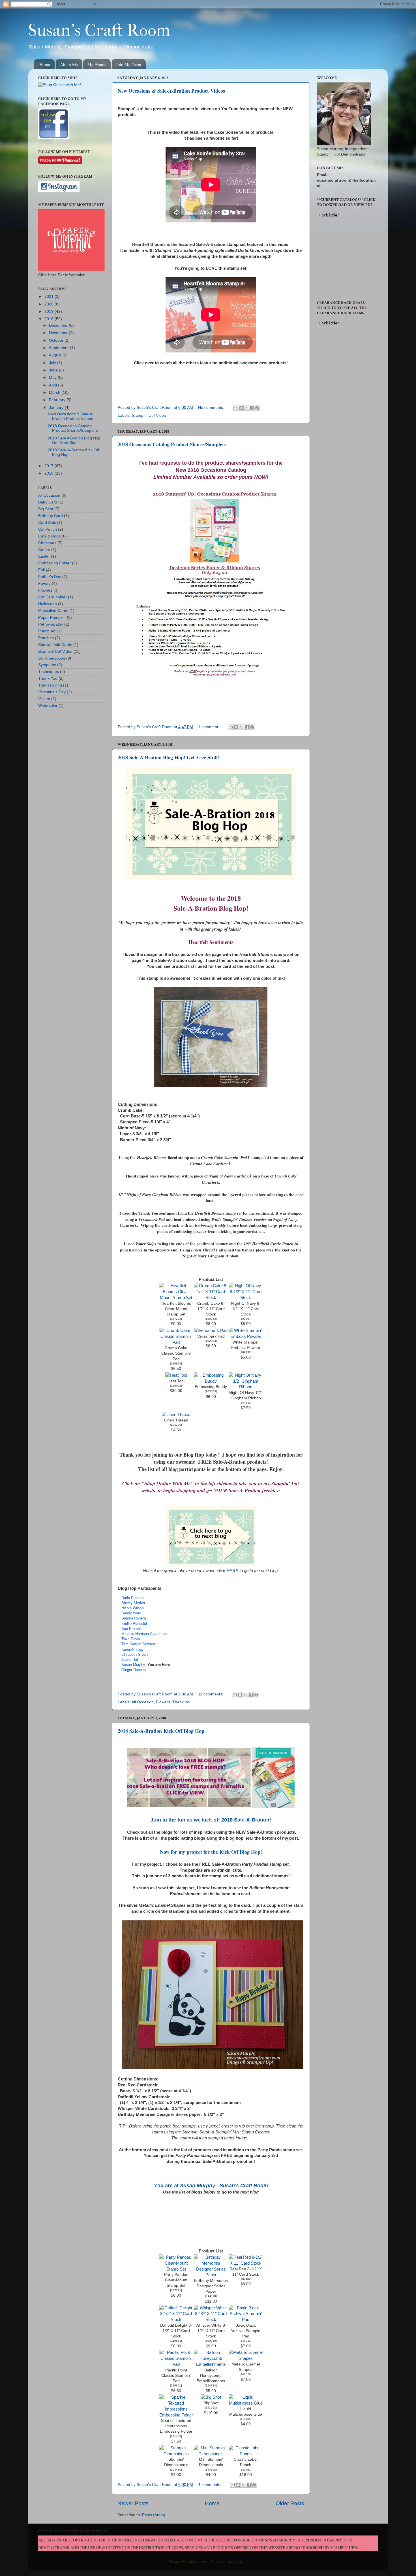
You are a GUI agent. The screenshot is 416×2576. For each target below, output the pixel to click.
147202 (176, 1319)
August (56, 355)
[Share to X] (246, 408)
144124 (211, 2385)
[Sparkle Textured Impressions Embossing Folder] (176, 2415)
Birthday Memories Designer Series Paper (211, 2286)
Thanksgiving (50, 685)
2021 (50, 297)
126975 (176, 1364)
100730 (211, 2341)
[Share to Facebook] (252, 408)
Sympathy (47, 665)
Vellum (44, 699)
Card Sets (47, 523)
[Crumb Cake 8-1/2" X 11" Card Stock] (211, 1298)
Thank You (182, 1702)
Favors (44, 584)
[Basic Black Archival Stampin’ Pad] (246, 2320)
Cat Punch (48, 529)
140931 (246, 2341)
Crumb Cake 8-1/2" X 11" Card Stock (211, 1309)
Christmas (47, 543)
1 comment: (209, 727)
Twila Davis (131, 1639)
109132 (246, 1352)
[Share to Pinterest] (257, 408)
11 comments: (211, 1694)
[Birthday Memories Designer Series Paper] (211, 2275)
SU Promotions (52, 658)
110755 (246, 2419)
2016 (50, 473)
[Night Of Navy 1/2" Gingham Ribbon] (246, 1387)
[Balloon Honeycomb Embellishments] (211, 2364)
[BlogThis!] (241, 408)
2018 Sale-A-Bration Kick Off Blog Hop (161, 1731)
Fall (41, 570)
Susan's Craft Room (99, 30)
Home (45, 64)
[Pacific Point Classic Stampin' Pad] (176, 2364)
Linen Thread (176, 1420)
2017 (50, 466)
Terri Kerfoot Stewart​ (138, 1644)
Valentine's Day (52, 692)
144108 (211, 2470)
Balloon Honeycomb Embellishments (211, 2376)
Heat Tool (176, 1381)
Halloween (48, 604)
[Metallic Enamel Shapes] (246, 2358)
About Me (69, 64)
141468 (176, 2436)
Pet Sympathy (51, 624)
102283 (211, 1341)
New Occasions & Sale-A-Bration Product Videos (171, 91)
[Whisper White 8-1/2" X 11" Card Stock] (211, 2320)
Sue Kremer (131, 1628)
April (53, 385)
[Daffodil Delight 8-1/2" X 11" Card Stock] (176, 2320)
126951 (176, 2385)
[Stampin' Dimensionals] (176, 2454)
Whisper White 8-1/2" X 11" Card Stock (211, 2331)
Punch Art (47, 631)
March (55, 393)
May (53, 378)
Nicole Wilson (133, 1608)
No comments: (212, 408)
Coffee (44, 550)
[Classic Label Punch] (246, 2454)
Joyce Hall (130, 1659)
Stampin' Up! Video (149, 415)
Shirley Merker (133, 1603)
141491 (246, 2470)
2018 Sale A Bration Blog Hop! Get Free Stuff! (169, 757)
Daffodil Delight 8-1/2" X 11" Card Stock (176, 2331)
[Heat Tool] (176, 1375)
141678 (246, 2374)
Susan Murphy (133, 1664)
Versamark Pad (211, 1336)
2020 (50, 304)
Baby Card (48, 502)
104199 (176, 1425)
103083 (211, 1391)
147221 (176, 2290)
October (57, 340)
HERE (232, 1571)
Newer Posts (133, 2503)
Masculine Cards (53, 611)
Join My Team (129, 64)
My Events (97, 64)
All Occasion (143, 1702)
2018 (50, 319)
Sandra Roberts (134, 1618)
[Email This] (235, 408)
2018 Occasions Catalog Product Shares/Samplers (172, 444)
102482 (246, 2279)
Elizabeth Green (135, 1654)
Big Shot (211, 2403)
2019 (50, 312)
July (53, 363)
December (59, 325)
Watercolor (48, 706)
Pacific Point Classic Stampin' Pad (176, 2376)
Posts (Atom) (154, 2515)
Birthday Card (51, 516)
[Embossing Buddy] (211, 1381)
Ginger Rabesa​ (134, 1669)
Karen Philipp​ (132, 1649)
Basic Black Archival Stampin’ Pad (246, 2331)
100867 (246, 1319)
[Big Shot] (211, 2397)
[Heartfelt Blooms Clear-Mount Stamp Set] (176, 1298)
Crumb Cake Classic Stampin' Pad (176, 1353)
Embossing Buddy (211, 1387)
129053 (176, 1386)
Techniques (49, 672)
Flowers (163, 1702)
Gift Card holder (52, 597)
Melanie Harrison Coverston (144, 1634)
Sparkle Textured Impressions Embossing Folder (176, 2426)
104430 (176, 2470)
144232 (246, 1403)
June (54, 370)
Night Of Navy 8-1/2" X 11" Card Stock (246, 1309)
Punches (46, 638)
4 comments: (210, 2485)
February (58, 400)
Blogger (240, 2562)
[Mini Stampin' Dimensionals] (211, 2454)
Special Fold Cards (55, 645)
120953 (211, 1319)
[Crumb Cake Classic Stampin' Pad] (176, 1342)
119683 (176, 2341)
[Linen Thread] (176, 1415)
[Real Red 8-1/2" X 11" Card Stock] (246, 2263)
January (57, 408)
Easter (44, 556)
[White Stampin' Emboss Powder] (246, 1336)
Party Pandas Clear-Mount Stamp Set (176, 2280)
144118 (211, 2296)
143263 (211, 2408)
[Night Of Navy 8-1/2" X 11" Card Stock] (246, 1298)
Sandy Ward (131, 1613)
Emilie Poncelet (134, 1623)
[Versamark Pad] (211, 1330)
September (59, 348)
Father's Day (50, 577)
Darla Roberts (133, 1598)
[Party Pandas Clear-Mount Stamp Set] (176, 2269)
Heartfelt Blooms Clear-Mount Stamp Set (176, 1309)
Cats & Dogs (49, 536)
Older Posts (290, 2503)
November (59, 333)
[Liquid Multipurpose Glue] (246, 2403)
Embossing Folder (54, 563)
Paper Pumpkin (52, 618)
